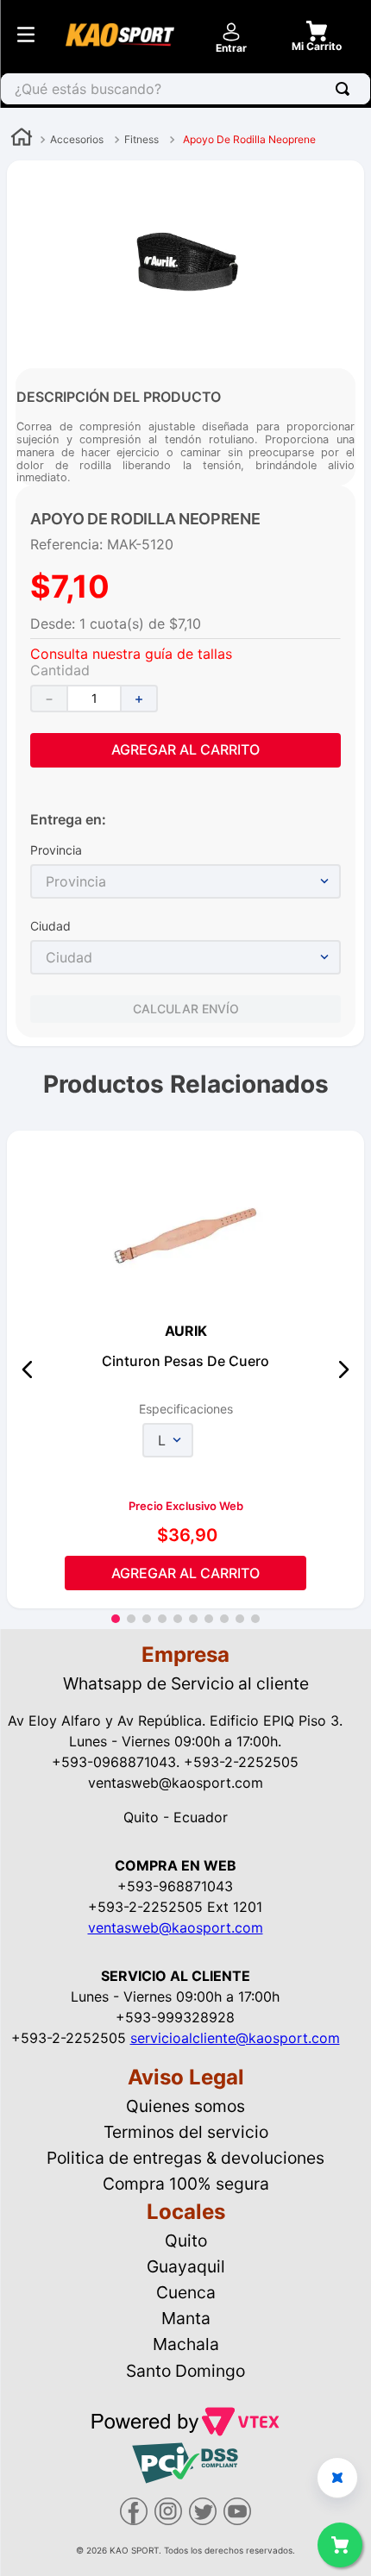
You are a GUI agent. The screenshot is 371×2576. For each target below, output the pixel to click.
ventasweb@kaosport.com (176, 1927)
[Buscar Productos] (346, 89)
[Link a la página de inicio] (22, 139)
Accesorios (77, 139)
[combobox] (185, 89)
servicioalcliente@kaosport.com (235, 2038)
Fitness (141, 139)
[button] (28, 1369)
